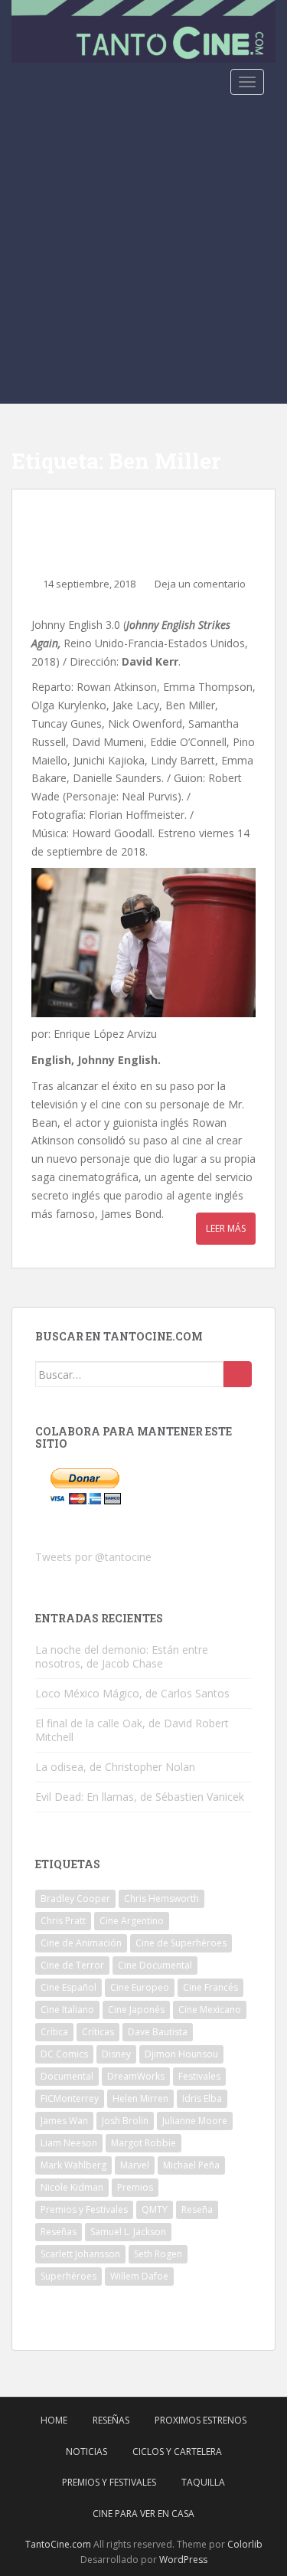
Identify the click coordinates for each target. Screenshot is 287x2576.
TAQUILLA (203, 2482)
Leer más (226, 1228)
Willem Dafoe (139, 2276)
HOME (54, 2420)
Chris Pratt (63, 1921)
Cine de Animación (81, 1943)
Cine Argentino (132, 1921)
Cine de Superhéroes (181, 1943)
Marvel (135, 2165)
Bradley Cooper (75, 1898)
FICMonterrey (70, 2098)
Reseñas (59, 2232)
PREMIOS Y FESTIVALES (109, 2482)
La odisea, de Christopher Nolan (115, 1767)
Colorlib (245, 2544)
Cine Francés (210, 1987)
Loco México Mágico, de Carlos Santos (132, 1693)
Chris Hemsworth (161, 1898)
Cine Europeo (140, 1987)
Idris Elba (202, 2098)
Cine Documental (155, 1965)
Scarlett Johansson (80, 2254)
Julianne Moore (195, 2121)
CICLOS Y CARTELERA (177, 2452)
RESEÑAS (111, 2420)
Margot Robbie (143, 2143)
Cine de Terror (72, 1965)
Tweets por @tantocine (93, 1557)
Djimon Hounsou (181, 2054)
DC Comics (64, 2054)
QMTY (155, 2209)
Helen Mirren (140, 2098)
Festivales (199, 2076)
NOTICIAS (86, 2452)
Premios (135, 2187)
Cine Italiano (67, 2010)
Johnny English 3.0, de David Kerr (137, 528)
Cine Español (68, 1987)
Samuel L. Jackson (128, 2232)
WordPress (183, 2560)
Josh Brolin (125, 2121)
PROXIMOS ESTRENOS (201, 2420)
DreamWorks (136, 2076)
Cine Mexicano (210, 2010)
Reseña (197, 2209)
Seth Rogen (158, 2254)
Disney (116, 2054)
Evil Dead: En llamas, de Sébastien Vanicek (140, 1797)
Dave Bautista (158, 2032)
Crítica (54, 2032)
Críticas (98, 2032)
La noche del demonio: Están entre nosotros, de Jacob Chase (122, 1656)
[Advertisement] (143, 252)
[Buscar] (238, 1374)
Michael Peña (191, 2165)
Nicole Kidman (72, 2187)
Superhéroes (68, 2276)
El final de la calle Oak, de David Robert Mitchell (132, 1730)
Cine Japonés (136, 2010)
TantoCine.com (58, 2544)
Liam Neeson (69, 2143)
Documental (67, 2076)
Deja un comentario (200, 584)
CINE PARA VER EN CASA (143, 2514)
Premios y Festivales (84, 2209)
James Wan (64, 2121)
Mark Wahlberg (73, 2165)
